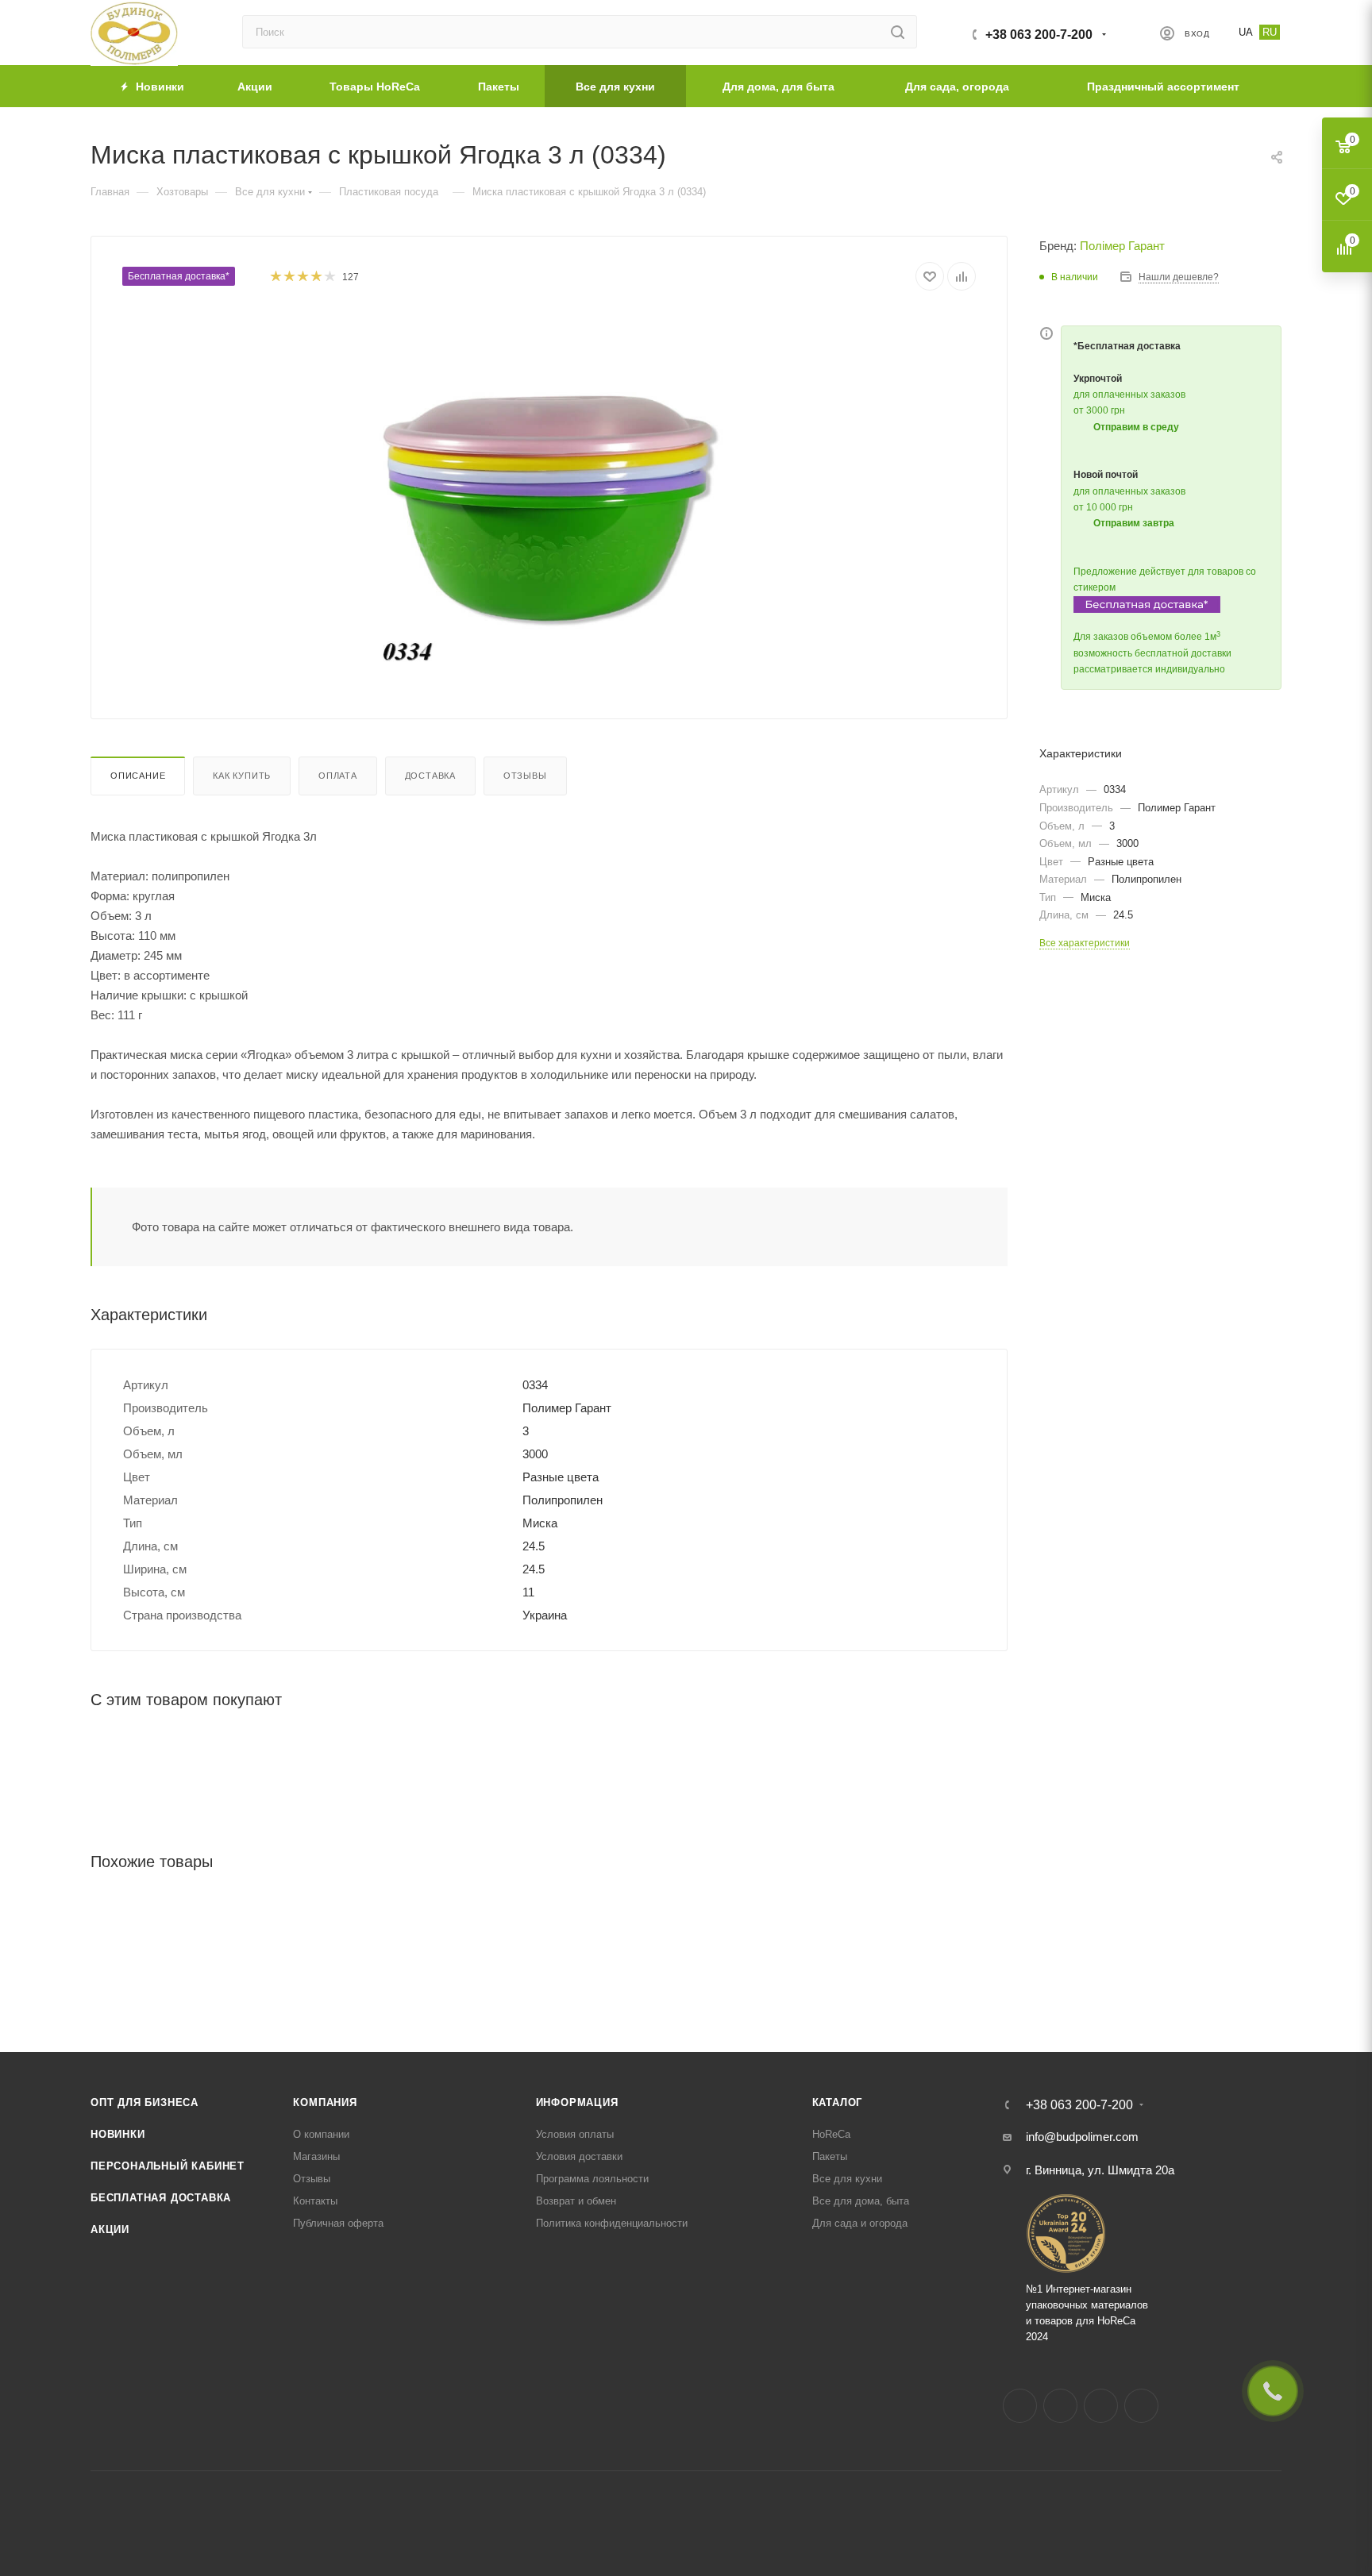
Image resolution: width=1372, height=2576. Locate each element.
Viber (1141, 2406)
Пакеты (830, 2156)
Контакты (315, 2201)
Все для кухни (847, 2179)
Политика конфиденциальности (612, 2223)
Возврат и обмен (576, 2201)
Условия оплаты (575, 2134)
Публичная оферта (338, 2223)
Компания (325, 2102)
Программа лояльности (592, 2179)
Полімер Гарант (1122, 246)
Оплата (338, 776)
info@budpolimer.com (1082, 2137)
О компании (321, 2134)
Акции (110, 2229)
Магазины (316, 2156)
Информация (577, 2102)
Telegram (1101, 2406)
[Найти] (898, 32)
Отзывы (525, 776)
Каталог (838, 2102)
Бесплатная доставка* (179, 276)
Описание (138, 776)
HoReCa (831, 2134)
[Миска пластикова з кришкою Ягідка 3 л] (549, 489)
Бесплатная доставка (161, 2198)
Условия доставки (579, 2156)
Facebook (1020, 2406)
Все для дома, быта (861, 2201)
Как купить (242, 776)
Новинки (118, 2134)
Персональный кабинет (168, 2166)
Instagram (1060, 2406)
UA (1246, 32)
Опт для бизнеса (145, 2102)
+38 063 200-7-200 (1039, 35)
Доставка (430, 776)
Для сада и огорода (860, 2223)
